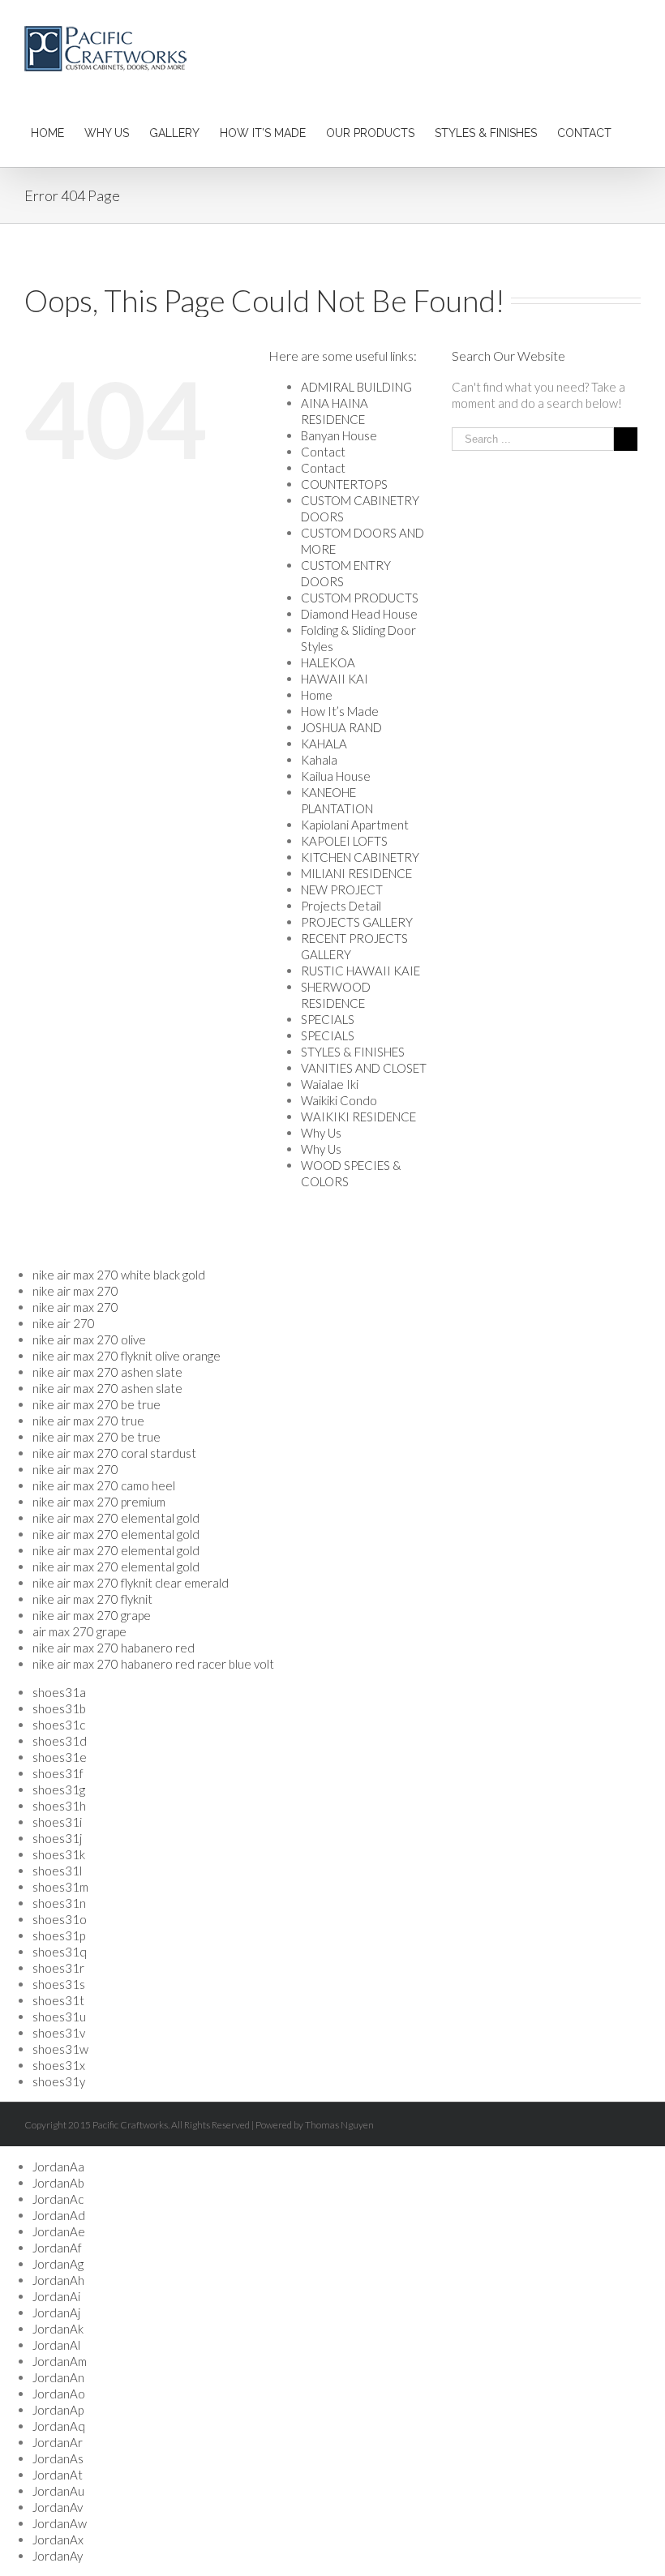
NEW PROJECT (342, 889)
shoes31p (59, 1935)
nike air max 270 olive (89, 1339)
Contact (323, 452)
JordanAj (56, 2312)
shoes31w (60, 2049)
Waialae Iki (330, 1084)
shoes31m (60, 1887)
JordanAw (60, 2523)
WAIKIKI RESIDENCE (358, 1117)
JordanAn (58, 2377)
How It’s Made (340, 711)
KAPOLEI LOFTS (344, 841)
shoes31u (59, 2017)
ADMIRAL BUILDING (356, 387)
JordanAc (58, 2199)
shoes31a (59, 1692)
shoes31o (60, 1919)
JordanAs (58, 2458)
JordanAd (59, 2215)
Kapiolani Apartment (355, 825)
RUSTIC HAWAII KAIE (360, 971)
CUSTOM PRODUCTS (360, 598)
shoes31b (59, 1708)
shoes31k (59, 1854)
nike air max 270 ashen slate (107, 1372)
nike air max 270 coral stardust (114, 1453)
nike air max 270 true (88, 1421)
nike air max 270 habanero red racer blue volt (153, 1664)
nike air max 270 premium (99, 1502)
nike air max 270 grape (92, 1615)
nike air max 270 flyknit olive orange (127, 1356)
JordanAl (56, 2345)
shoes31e (60, 1757)
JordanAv (58, 2507)
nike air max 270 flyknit (92, 1599)
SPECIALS (328, 1019)
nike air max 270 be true (97, 1404)
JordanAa (58, 2167)
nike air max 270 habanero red (114, 1648)
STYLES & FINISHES (353, 1052)
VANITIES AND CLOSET (364, 1068)
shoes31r (58, 1968)
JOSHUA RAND (341, 727)
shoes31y (59, 2081)
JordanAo (59, 2394)
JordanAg (58, 2264)
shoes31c (59, 1725)
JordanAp (58, 2410)
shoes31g (59, 1789)
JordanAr (58, 2442)
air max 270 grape (79, 1631)
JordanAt (58, 2475)
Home (317, 695)
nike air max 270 (75, 1291)
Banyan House (339, 435)
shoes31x (59, 2065)
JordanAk (58, 2329)
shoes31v (59, 2033)
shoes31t (58, 2000)
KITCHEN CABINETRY (360, 857)
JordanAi (56, 2296)
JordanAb (58, 2183)
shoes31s (59, 1984)
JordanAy (58, 2556)
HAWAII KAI (335, 679)
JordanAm (60, 2361)
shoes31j (57, 1838)
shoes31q (60, 1952)
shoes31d (60, 1741)
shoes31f (58, 1773)
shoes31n (59, 1903)
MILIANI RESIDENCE (356, 873)
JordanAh (58, 2280)
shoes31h (59, 1806)
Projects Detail (341, 906)
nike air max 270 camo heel (104, 1485)
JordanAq (59, 2426)
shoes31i (57, 1822)
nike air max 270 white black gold (119, 1275)
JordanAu (58, 2491)
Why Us (321, 1133)
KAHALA (324, 744)
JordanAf (57, 2248)
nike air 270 (64, 1323)
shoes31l (57, 1871)
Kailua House (336, 776)
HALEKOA (328, 662)
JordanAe (59, 2231)
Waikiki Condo (339, 1100)
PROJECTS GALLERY (357, 922)
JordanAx (58, 2540)
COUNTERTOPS (344, 484)
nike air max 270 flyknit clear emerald (131, 1583)
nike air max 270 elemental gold (116, 1518)
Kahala (319, 760)
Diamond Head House (359, 614)
